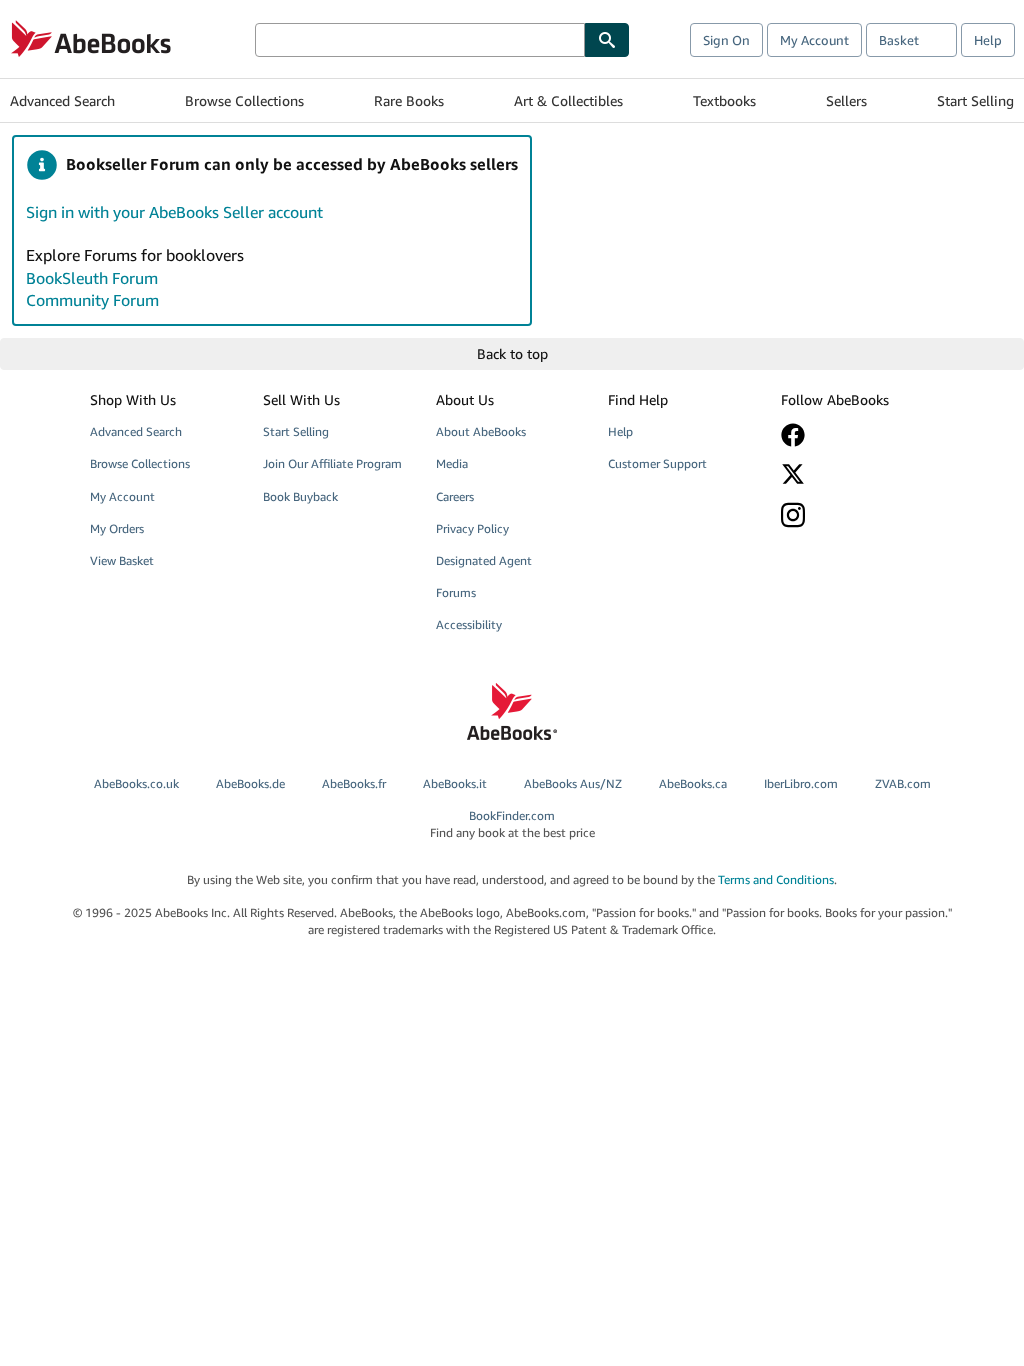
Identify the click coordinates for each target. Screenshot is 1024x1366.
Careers (455, 496)
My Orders (117, 528)
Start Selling (975, 100)
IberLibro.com (801, 783)
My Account (814, 40)
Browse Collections (244, 100)
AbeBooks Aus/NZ (573, 783)
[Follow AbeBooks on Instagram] (855, 514)
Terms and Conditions (776, 879)
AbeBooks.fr (354, 783)
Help (988, 40)
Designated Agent (484, 560)
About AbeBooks (481, 431)
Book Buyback (300, 496)
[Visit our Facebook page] (855, 435)
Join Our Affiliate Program (332, 463)
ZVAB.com (903, 783)
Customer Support (657, 463)
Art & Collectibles (568, 100)
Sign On (726, 40)
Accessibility (469, 624)
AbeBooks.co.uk (136, 783)
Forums (456, 592)
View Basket (122, 560)
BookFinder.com (512, 824)
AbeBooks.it (455, 783)
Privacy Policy (472, 528)
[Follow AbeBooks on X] (855, 474)
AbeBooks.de (250, 783)
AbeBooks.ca (693, 783)
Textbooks (724, 100)
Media (452, 463)
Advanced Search (62, 100)
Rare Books (409, 100)
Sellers (846, 100)
